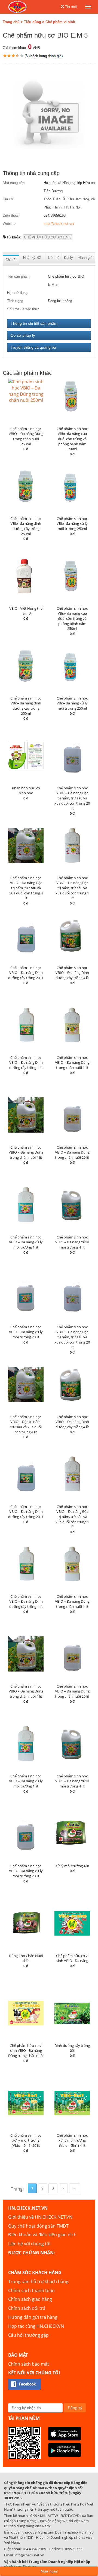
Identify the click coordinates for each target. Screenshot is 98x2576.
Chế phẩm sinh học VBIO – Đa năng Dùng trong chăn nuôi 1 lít (72, 1062)
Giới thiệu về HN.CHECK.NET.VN (40, 2217)
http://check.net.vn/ (59, 224)
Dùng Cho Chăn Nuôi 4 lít (26, 1958)
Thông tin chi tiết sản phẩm (34, 323)
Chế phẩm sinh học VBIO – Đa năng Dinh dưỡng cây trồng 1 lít (26, 1062)
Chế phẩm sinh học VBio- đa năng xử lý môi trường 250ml (72, 524)
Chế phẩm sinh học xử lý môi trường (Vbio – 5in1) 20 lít (26, 2140)
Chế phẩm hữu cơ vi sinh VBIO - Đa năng (72, 1958)
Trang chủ (11, 22)
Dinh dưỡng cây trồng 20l (72, 2048)
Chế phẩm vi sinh (60, 22)
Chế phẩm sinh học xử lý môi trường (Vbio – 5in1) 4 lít (72, 2140)
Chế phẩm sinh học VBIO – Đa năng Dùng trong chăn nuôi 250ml (26, 436)
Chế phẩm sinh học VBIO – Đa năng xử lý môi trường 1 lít (26, 1242)
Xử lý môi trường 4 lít (72, 1866)
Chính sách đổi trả (27, 2308)
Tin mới (71, 7)
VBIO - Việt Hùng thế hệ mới (26, 611)
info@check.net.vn (29, 2555)
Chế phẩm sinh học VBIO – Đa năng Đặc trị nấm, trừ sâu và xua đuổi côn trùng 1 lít (72, 888)
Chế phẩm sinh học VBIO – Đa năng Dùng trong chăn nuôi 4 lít (26, 1152)
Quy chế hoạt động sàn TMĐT (38, 2226)
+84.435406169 (34, 2549)
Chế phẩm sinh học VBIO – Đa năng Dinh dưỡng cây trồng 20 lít (26, 973)
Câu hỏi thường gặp (28, 2335)
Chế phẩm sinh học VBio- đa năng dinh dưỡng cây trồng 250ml (26, 526)
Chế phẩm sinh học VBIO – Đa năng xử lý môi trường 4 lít (72, 1242)
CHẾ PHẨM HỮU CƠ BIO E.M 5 (48, 237)
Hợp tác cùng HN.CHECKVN (36, 2326)
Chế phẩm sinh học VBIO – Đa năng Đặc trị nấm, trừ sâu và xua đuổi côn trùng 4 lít (26, 888)
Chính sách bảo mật (29, 2364)
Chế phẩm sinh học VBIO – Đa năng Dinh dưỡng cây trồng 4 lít (72, 973)
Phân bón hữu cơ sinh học (26, 791)
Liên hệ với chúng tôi (29, 2244)
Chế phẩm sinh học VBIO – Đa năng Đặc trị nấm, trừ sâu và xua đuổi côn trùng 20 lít (72, 798)
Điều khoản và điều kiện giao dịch (42, 2235)
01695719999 (73, 2549)
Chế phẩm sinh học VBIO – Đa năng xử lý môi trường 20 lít (26, 1332)
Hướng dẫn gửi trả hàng (33, 2317)
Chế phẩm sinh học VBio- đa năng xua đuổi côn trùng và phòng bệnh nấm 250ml (72, 439)
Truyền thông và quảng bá (33, 347)
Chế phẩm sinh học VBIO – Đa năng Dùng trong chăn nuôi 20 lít (72, 1152)
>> (75, 2188)
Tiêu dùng (33, 22)
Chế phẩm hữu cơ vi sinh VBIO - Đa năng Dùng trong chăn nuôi (26, 2051)
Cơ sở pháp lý (23, 335)
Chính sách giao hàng (30, 2299)
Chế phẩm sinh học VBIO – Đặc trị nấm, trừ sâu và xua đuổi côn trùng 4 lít (26, 1424)
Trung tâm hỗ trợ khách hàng (38, 2281)
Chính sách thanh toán (31, 2290)
